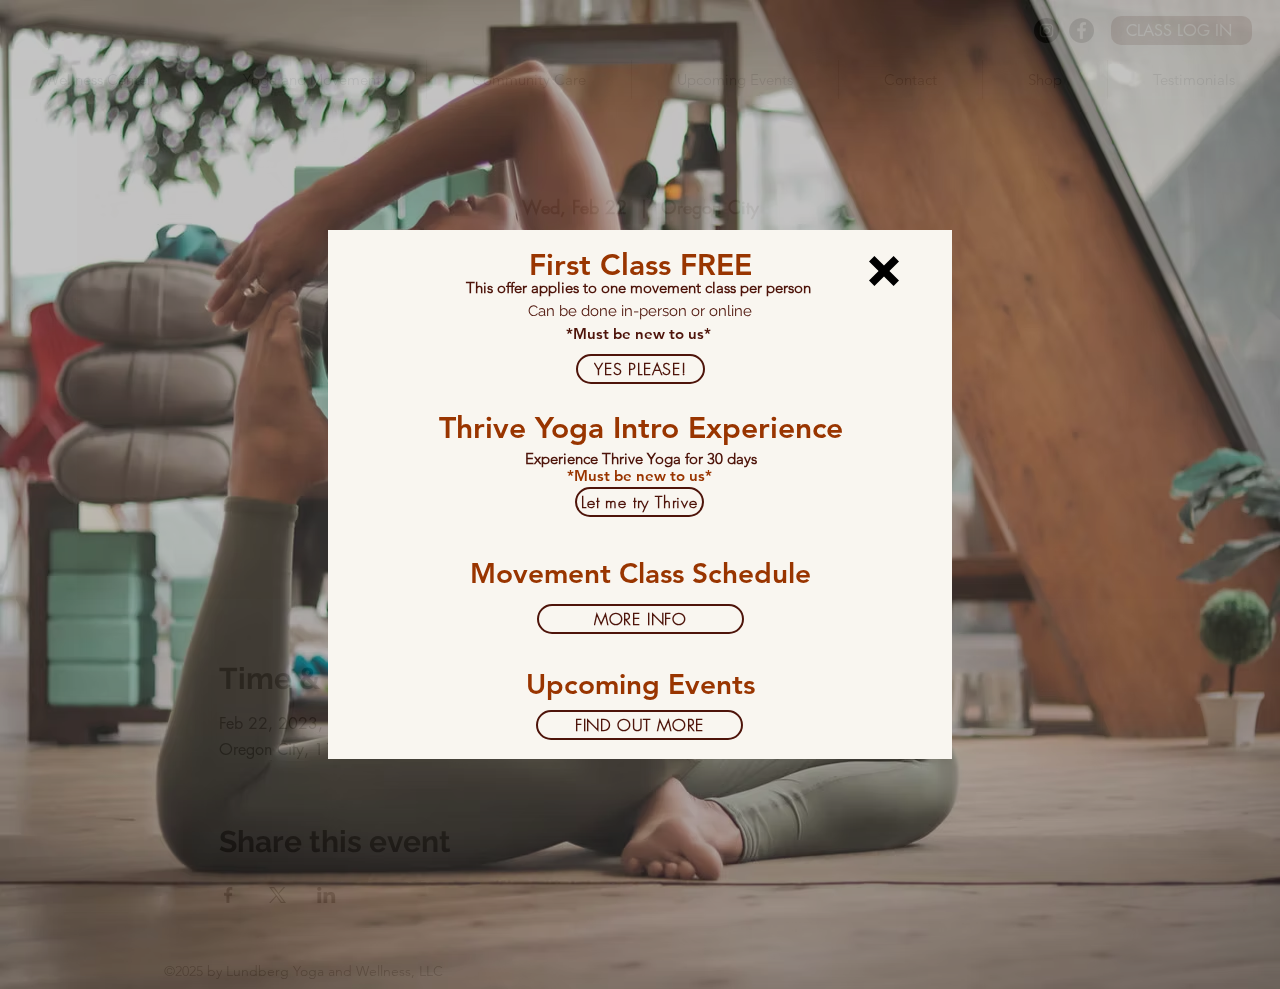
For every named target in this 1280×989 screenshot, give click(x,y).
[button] (884, 271)
